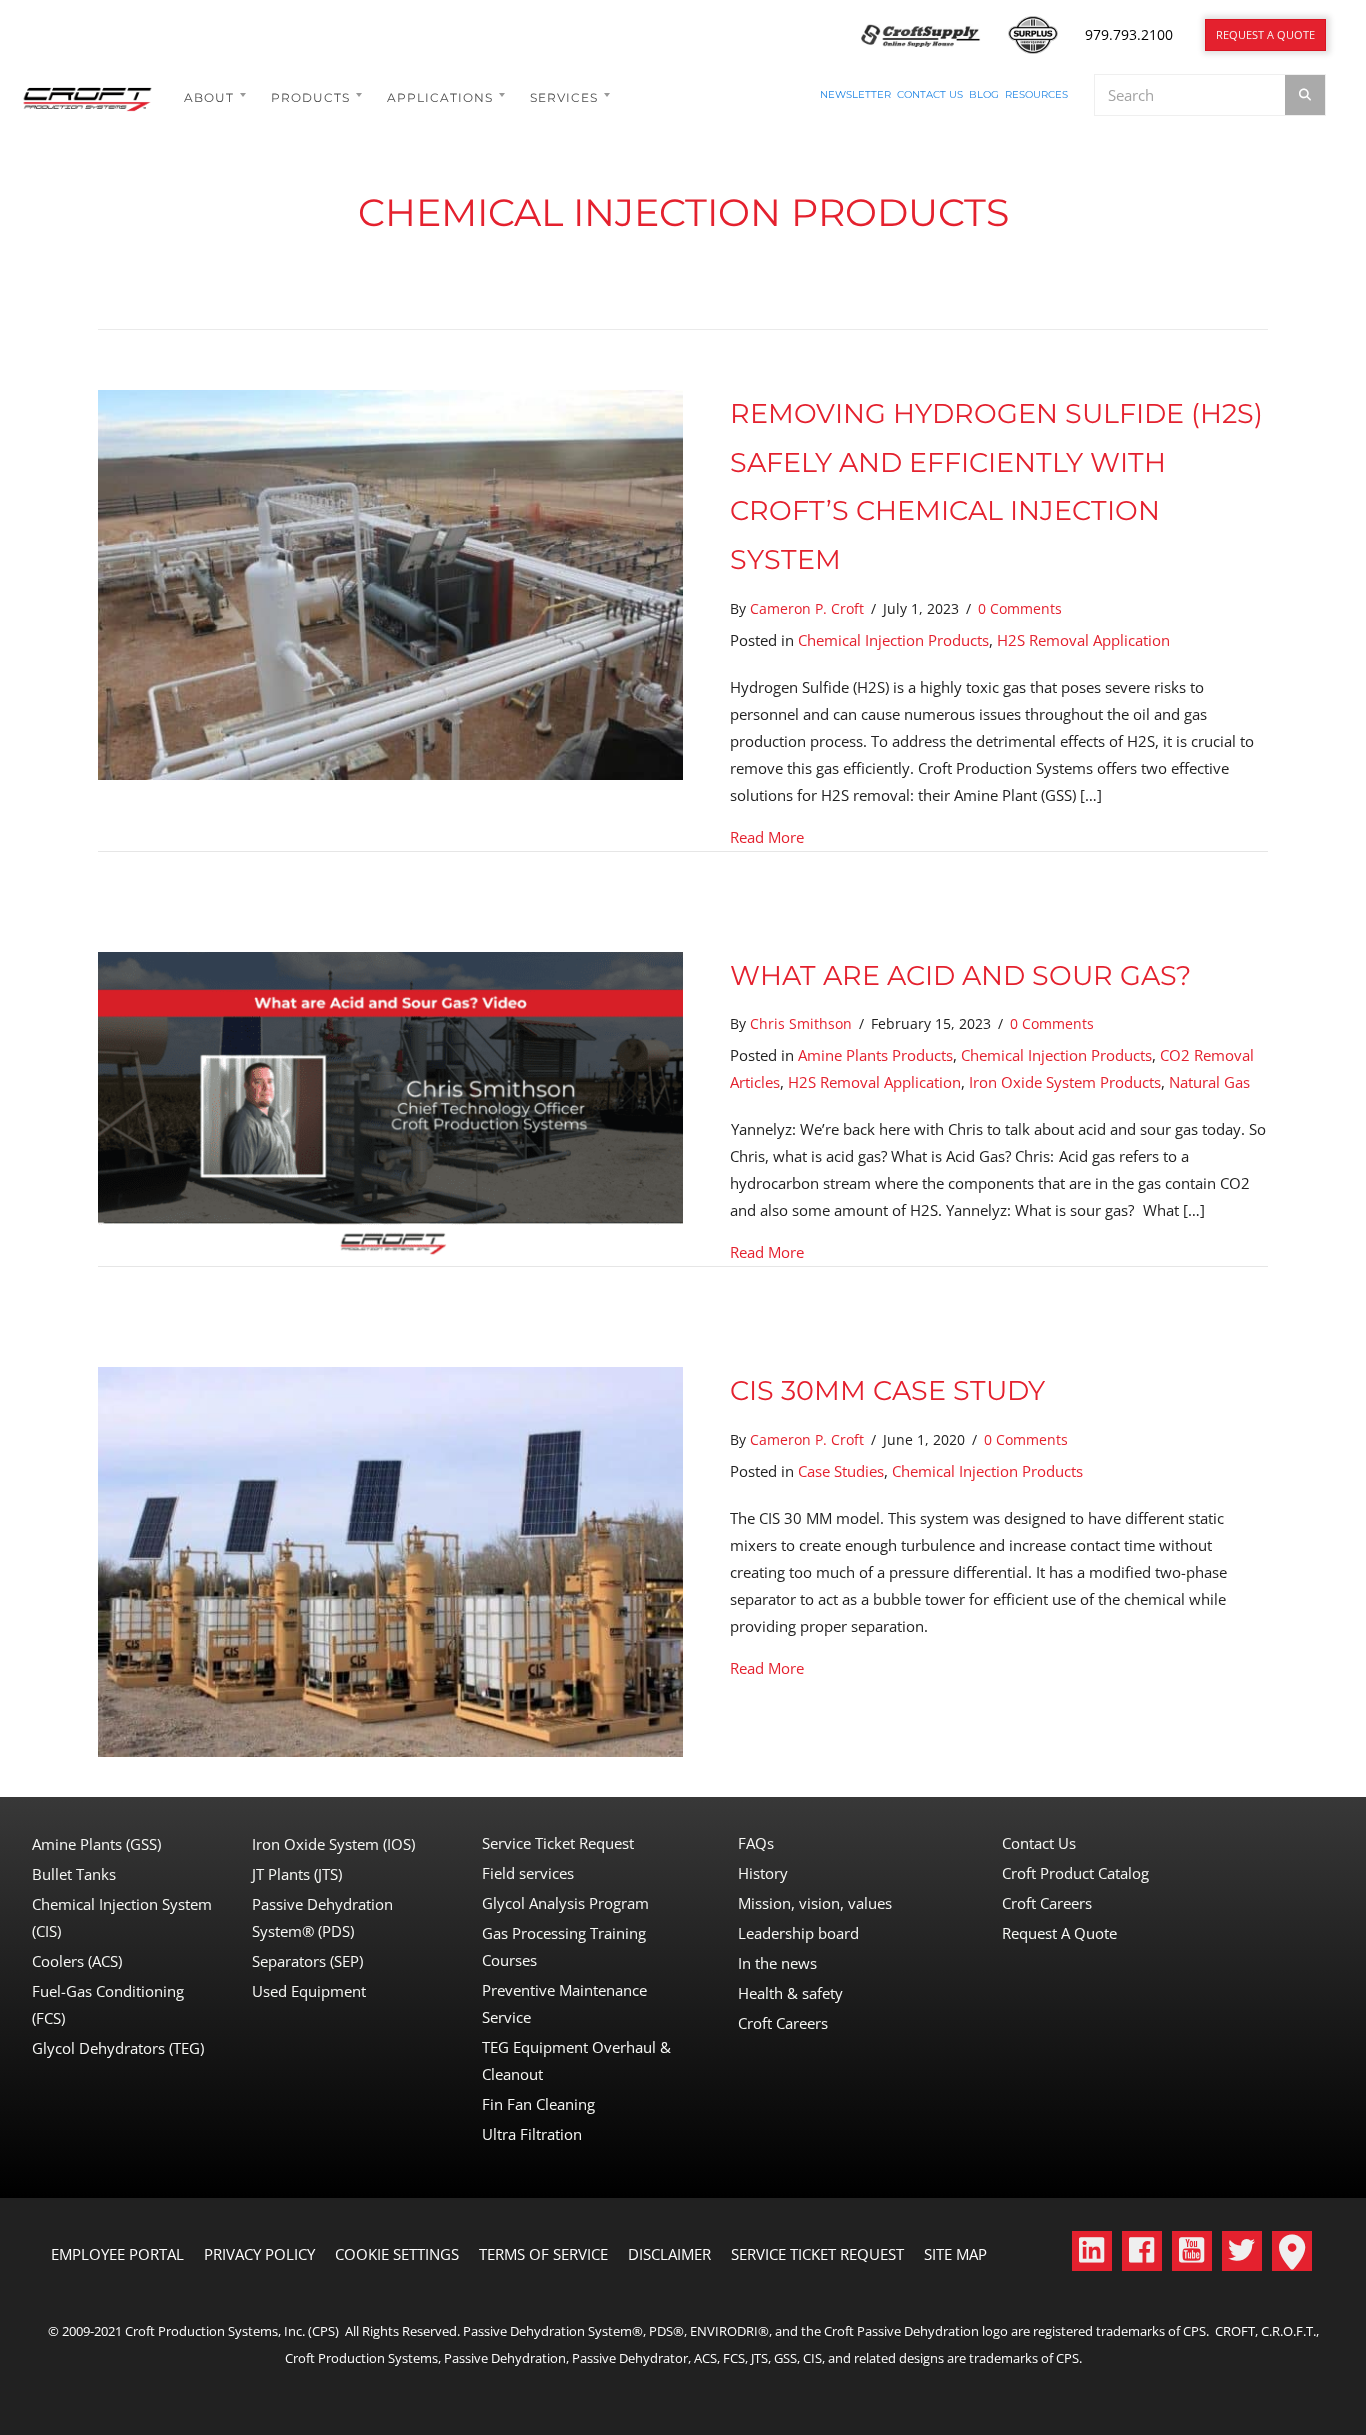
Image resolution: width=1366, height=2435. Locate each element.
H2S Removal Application (1083, 640)
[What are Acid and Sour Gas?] (390, 1103)
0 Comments (1020, 608)
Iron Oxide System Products (1065, 1082)
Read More (767, 837)
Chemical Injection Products (893, 640)
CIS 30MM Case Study (887, 1390)
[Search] (1305, 95)
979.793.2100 (1129, 34)
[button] (1092, 2251)
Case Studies (841, 1471)
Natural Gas (1209, 1082)
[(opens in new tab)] (921, 33)
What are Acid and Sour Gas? (960, 975)
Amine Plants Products (875, 1055)
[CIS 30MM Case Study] (390, 1560)
